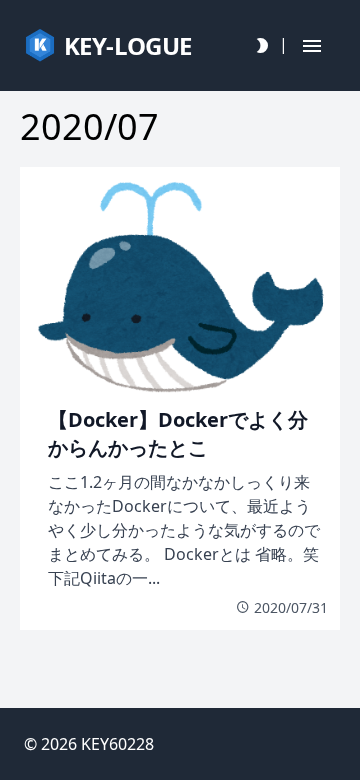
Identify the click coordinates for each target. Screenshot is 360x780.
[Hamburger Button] (312, 45)
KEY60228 (117, 744)
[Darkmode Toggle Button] (262, 45)
